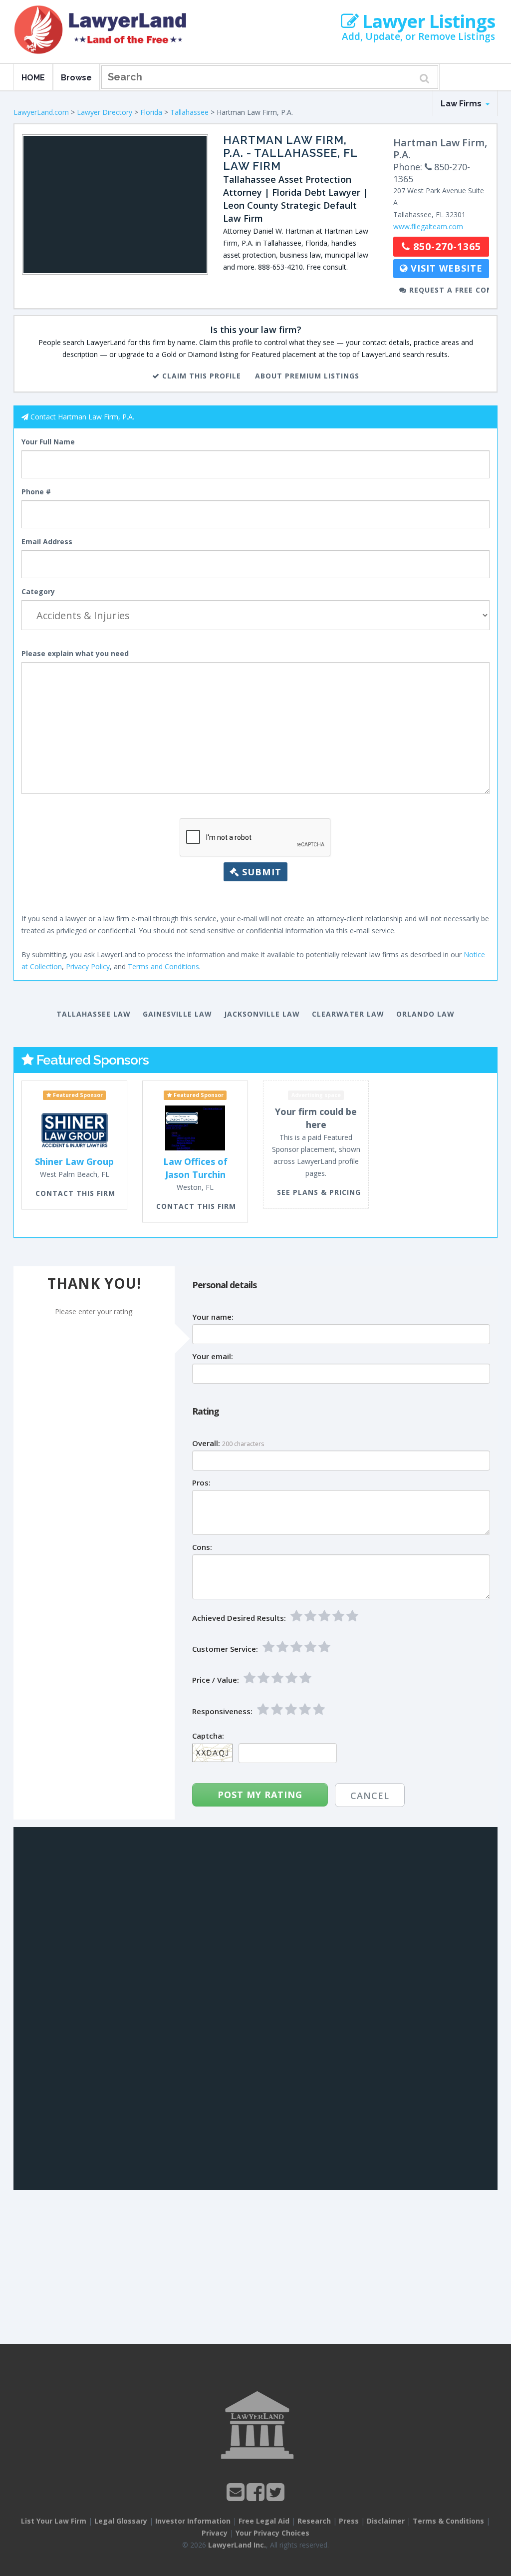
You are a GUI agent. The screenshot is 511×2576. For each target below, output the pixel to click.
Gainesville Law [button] (177, 1014)
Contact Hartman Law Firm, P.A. (82, 417)
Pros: (201, 1483)
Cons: (202, 1547)
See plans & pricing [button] (319, 1192)
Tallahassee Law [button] (94, 1014)
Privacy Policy (88, 966)
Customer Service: (225, 1649)
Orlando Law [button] (425, 1014)
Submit (260, 872)
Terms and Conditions (163, 966)
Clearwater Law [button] (348, 1014)
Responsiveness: (222, 1711)
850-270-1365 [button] (446, 246)
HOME (33, 78)
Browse (76, 78)
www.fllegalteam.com (428, 226)
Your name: (213, 1317)
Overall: (206, 1443)
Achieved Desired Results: (239, 1618)
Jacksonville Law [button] (262, 1014)
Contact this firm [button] (75, 1193)
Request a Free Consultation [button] (448, 290)
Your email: (213, 1356)
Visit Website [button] (445, 268)
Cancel (370, 1796)
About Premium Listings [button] (307, 376)
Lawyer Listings (427, 21)
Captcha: (208, 1736)
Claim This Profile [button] (200, 376)
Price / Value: (216, 1680)
